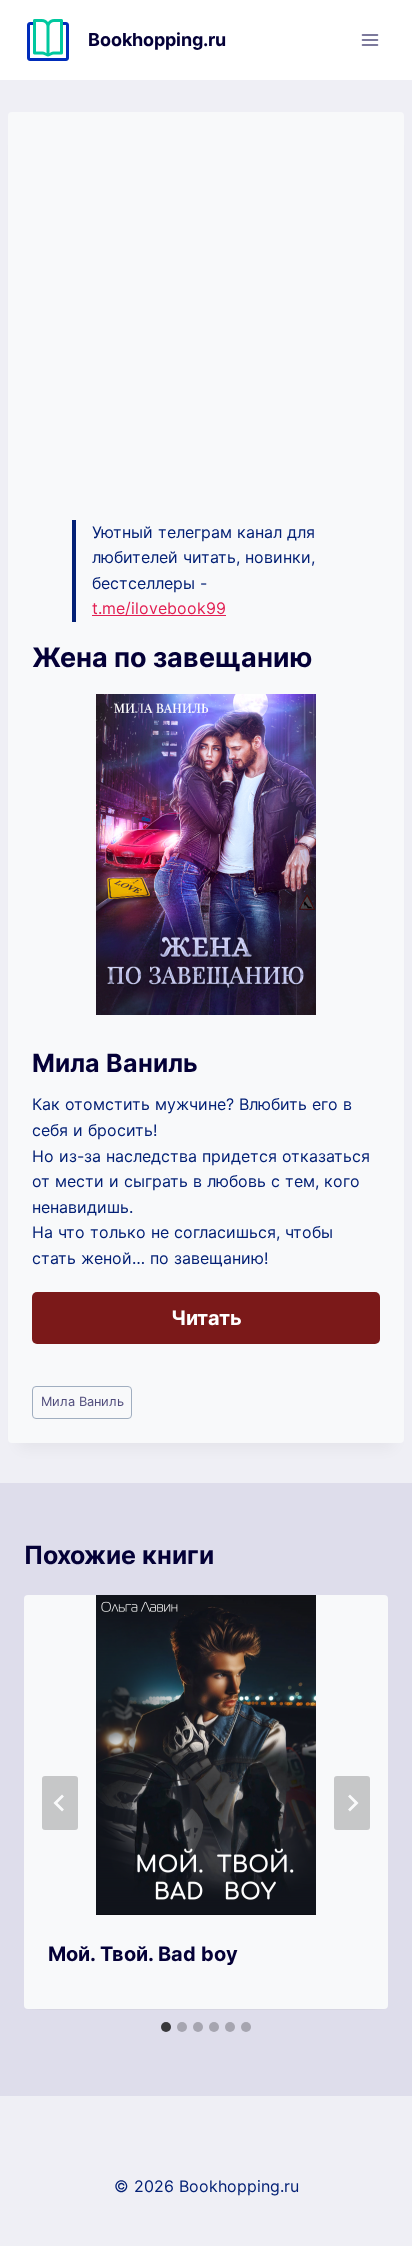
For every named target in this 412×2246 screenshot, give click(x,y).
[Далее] (352, 1803)
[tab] (166, 2027)
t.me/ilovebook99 (159, 608)
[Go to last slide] (60, 1803)
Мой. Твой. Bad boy (143, 1954)
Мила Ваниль (82, 1401)
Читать (206, 1318)
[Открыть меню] (369, 39)
